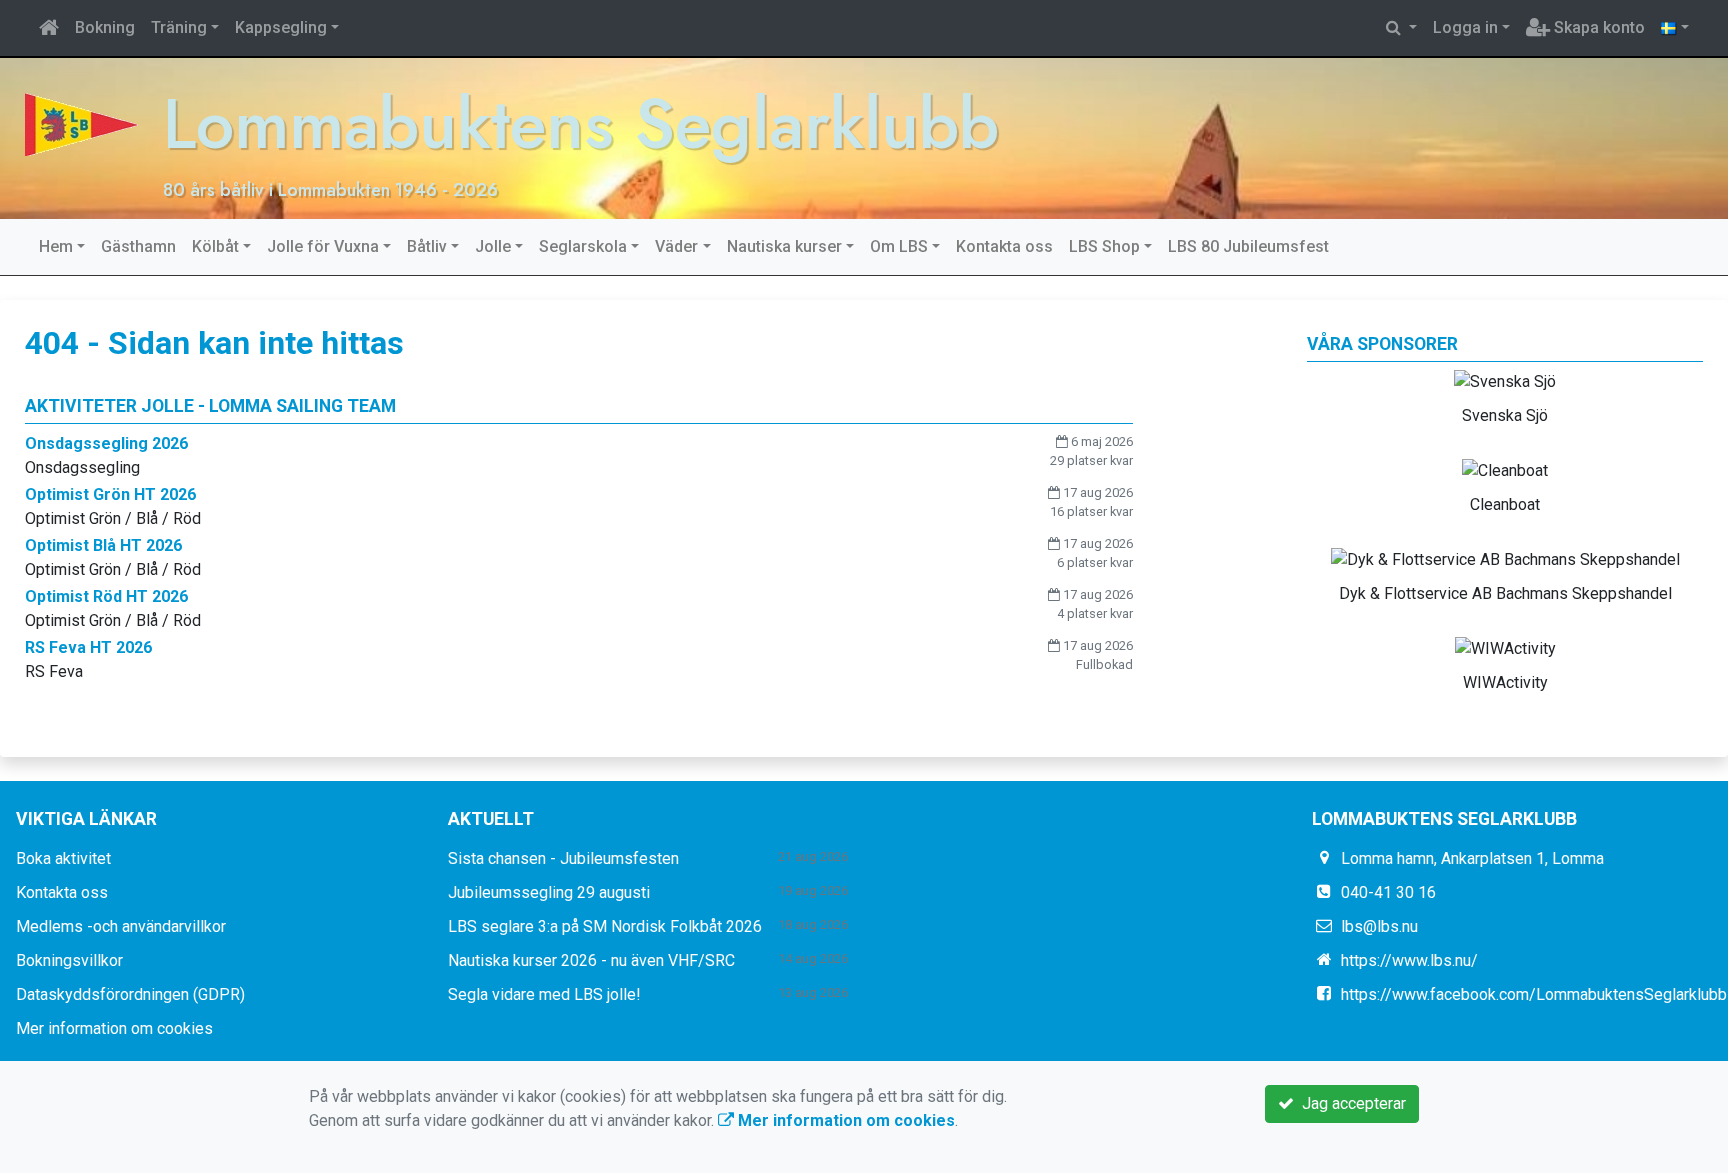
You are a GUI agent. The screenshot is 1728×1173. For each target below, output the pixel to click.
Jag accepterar (1350, 1103)
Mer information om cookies (114, 1028)
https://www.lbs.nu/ (1409, 960)
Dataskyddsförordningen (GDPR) (130, 994)
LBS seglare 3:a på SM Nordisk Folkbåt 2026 (605, 926)
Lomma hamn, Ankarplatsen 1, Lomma (1472, 858)
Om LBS (899, 246)
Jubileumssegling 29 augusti (549, 892)
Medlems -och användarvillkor (121, 926)
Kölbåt (215, 246)
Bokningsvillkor (69, 960)
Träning (179, 27)
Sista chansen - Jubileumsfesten (563, 858)
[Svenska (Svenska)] (1675, 28)
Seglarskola (583, 246)
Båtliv (427, 246)
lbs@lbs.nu (1379, 926)
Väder (676, 246)
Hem (56, 246)
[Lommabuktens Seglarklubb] (81, 123)
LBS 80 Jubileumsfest (1248, 246)
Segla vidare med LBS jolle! (544, 994)
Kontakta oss (1004, 246)
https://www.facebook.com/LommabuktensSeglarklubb (1534, 994)
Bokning (105, 27)
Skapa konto (1597, 27)
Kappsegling (281, 27)
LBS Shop (1104, 246)
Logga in (1465, 27)
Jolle (493, 246)
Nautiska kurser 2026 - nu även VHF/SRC (591, 960)
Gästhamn (138, 246)
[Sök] (1401, 28)
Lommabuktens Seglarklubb (581, 124)
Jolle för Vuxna (323, 246)
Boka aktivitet (63, 858)
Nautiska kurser (784, 246)
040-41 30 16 (1388, 892)
